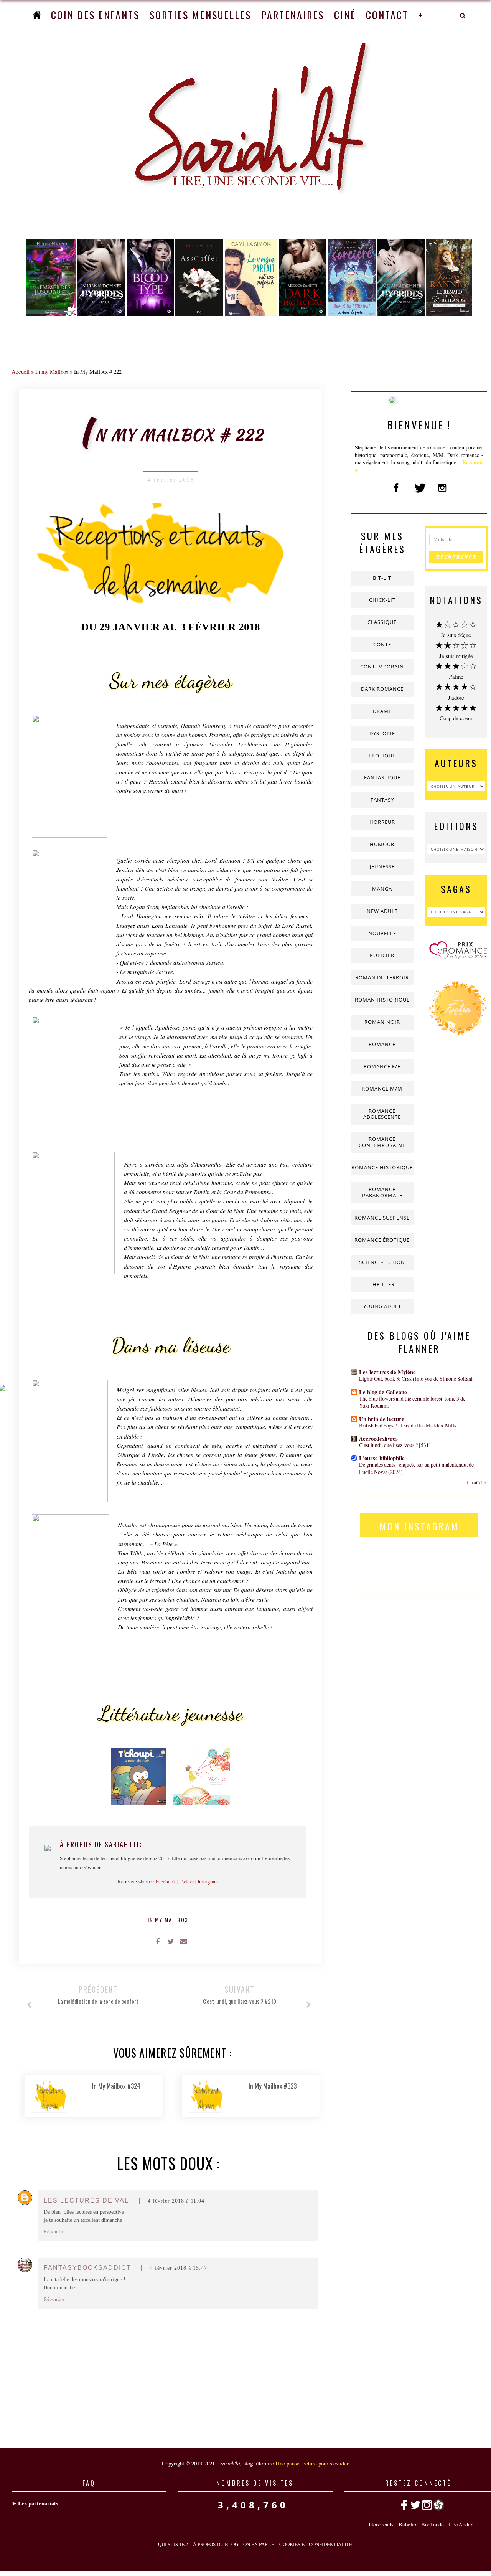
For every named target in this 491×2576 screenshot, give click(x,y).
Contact (387, 15)
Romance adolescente (382, 1114)
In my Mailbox (52, 371)
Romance (382, 1044)
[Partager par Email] (184, 1941)
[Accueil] (37, 15)
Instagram (208, 1881)
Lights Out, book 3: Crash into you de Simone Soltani (416, 1379)
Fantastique (382, 777)
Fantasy (382, 800)
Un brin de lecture (382, 1419)
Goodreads (381, 2524)
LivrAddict (461, 2524)
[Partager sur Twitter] (171, 1941)
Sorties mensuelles (200, 15)
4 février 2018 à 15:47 (179, 2268)
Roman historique (382, 1000)
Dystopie (382, 733)
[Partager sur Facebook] (158, 1941)
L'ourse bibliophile (382, 1458)
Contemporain (382, 667)
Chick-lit (382, 600)
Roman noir (382, 1022)
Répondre (54, 2232)
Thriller (382, 1284)
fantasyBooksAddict (87, 2268)
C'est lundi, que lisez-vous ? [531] (395, 1445)
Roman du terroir (382, 977)
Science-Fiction (382, 1262)
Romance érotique (382, 1240)
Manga (382, 889)
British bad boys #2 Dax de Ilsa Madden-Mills (408, 1425)
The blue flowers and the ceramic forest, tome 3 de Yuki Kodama (412, 1402)
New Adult (382, 911)
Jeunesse (382, 866)
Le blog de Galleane (383, 1392)
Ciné (345, 15)
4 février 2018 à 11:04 (176, 2201)
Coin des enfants (95, 15)
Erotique (382, 756)
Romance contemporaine (382, 1142)
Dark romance (382, 689)
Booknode (433, 2524)
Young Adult (382, 1306)
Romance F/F (382, 1066)
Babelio (407, 2524)
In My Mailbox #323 (273, 2086)
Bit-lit (382, 578)
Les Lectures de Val (86, 2201)
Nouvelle (382, 933)
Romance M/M (382, 1089)
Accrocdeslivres (378, 1438)
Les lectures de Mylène (387, 1372)
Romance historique (382, 1167)
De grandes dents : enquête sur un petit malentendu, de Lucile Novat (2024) (416, 1468)
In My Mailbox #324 (116, 2086)
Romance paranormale (382, 1192)
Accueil (21, 371)
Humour (382, 844)
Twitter (187, 1881)
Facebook (166, 1881)
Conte (382, 644)
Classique (382, 622)
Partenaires (293, 15)
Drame (382, 711)
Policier (382, 955)
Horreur (382, 822)
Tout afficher (476, 1482)
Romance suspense (382, 1218)
